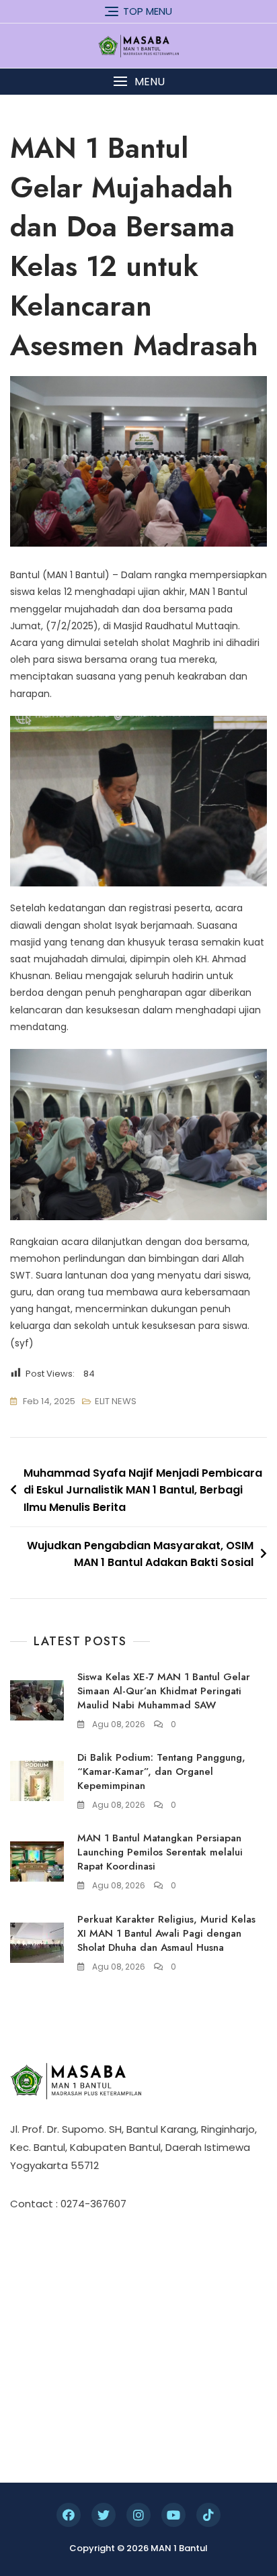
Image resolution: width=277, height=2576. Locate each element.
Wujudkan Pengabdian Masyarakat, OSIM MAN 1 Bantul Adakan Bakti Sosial (140, 1554)
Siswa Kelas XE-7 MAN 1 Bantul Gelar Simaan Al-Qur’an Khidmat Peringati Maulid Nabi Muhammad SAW (164, 1691)
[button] (138, 82)
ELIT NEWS (116, 1401)
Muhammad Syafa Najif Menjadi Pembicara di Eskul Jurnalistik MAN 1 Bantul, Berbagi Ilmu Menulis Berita (143, 1490)
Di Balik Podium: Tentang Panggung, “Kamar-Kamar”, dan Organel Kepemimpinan (161, 1772)
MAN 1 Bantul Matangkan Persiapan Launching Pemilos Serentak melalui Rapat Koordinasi (160, 1852)
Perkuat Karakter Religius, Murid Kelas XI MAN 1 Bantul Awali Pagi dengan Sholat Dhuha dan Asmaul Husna (166, 1933)
